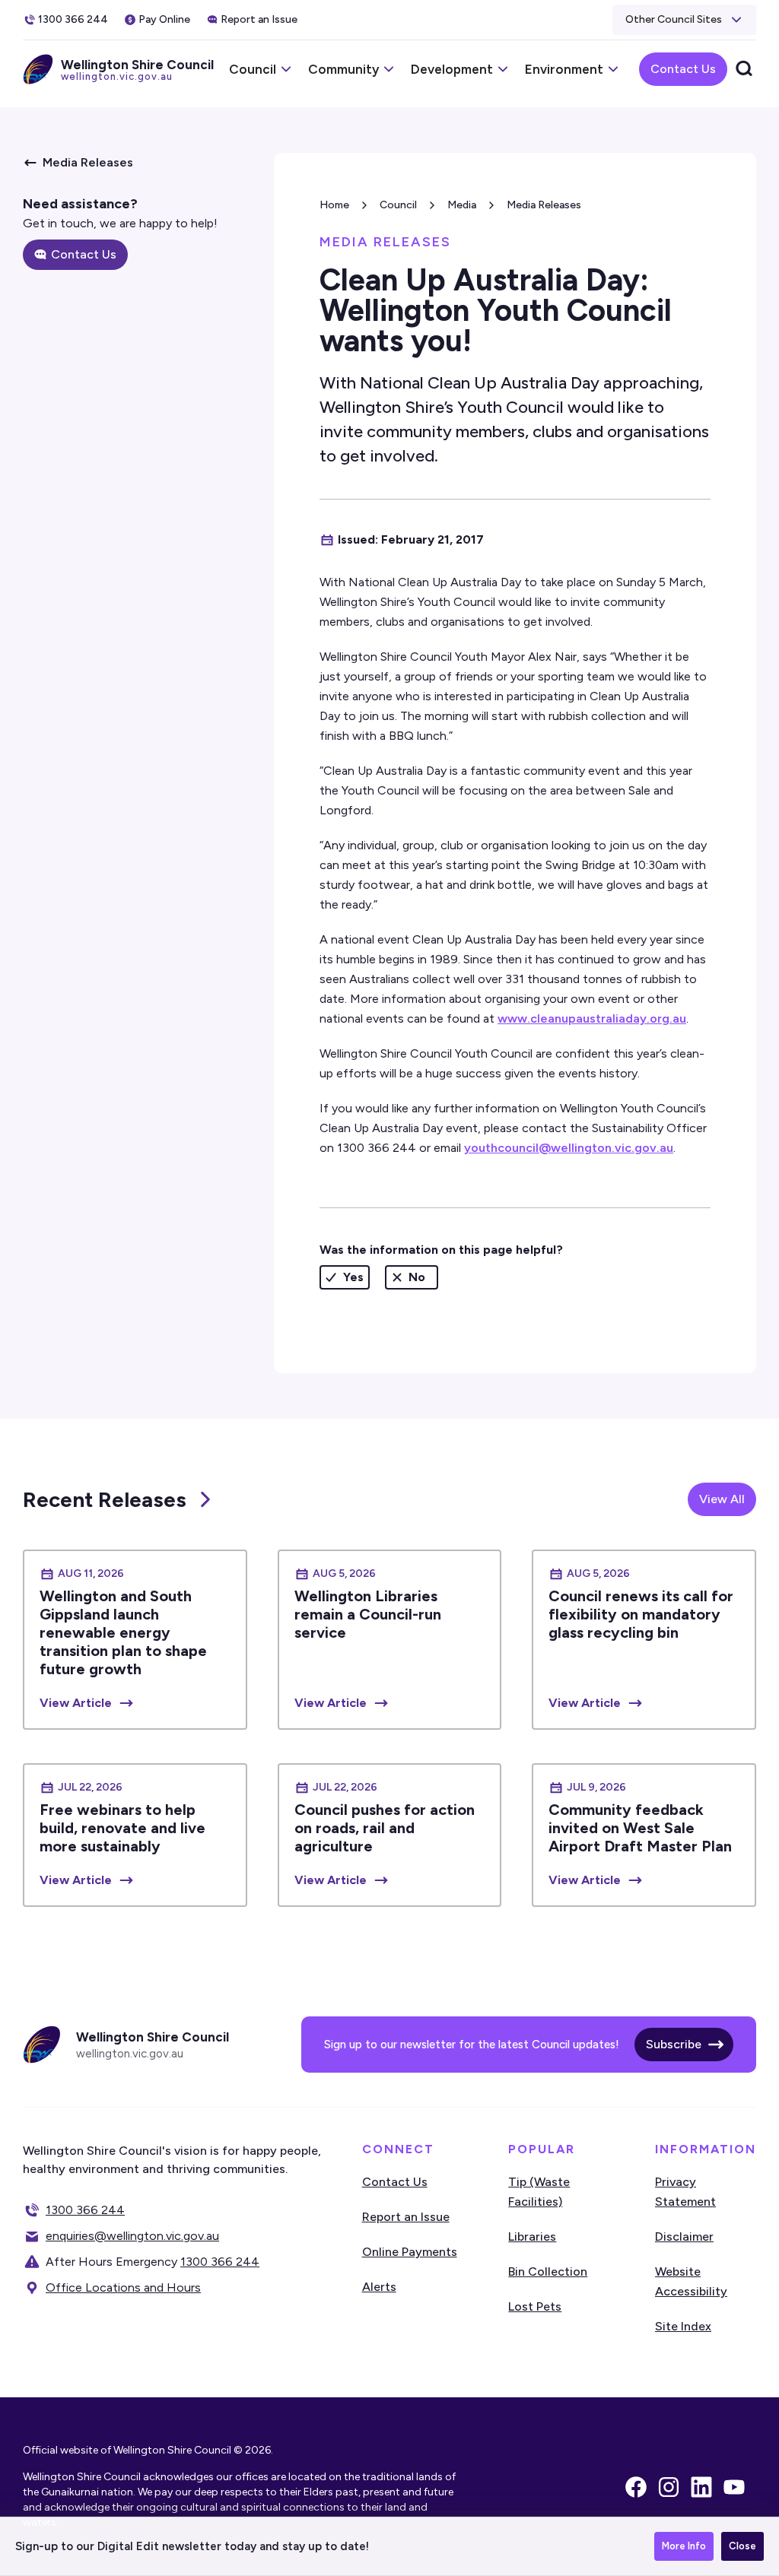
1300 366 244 (85, 2210)
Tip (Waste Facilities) (539, 2192)
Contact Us (683, 69)
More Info (684, 2546)
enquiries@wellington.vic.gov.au (132, 2236)
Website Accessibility (691, 2281)
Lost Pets (535, 2306)
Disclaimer (684, 2237)
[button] (684, 20)
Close (742, 2546)
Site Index (683, 2326)
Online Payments (410, 2252)
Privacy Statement (685, 2192)
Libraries (532, 2237)
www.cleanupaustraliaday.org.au (592, 1018)
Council (398, 205)
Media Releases (544, 205)
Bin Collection (548, 2271)
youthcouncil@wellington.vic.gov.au (569, 1148)
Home (334, 205)
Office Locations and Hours (123, 2287)
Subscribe (674, 2044)
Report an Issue (406, 2217)
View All (722, 1499)
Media (462, 205)
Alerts (379, 2287)
